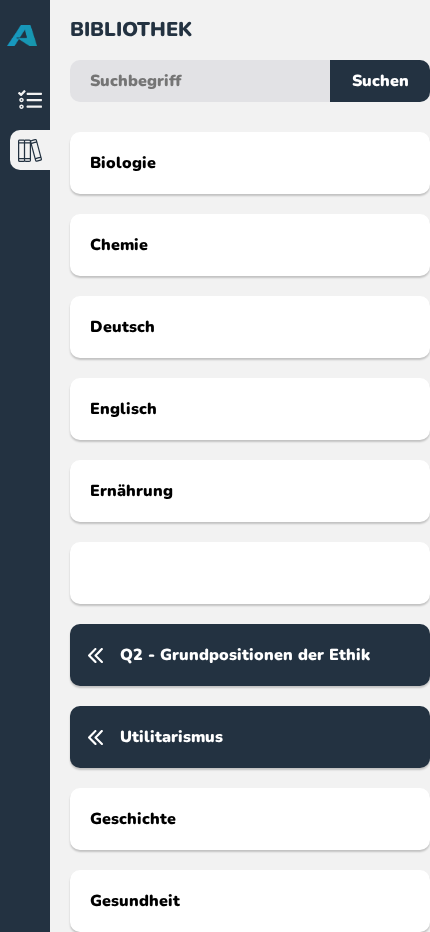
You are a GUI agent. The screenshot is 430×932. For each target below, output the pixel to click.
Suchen (380, 81)
